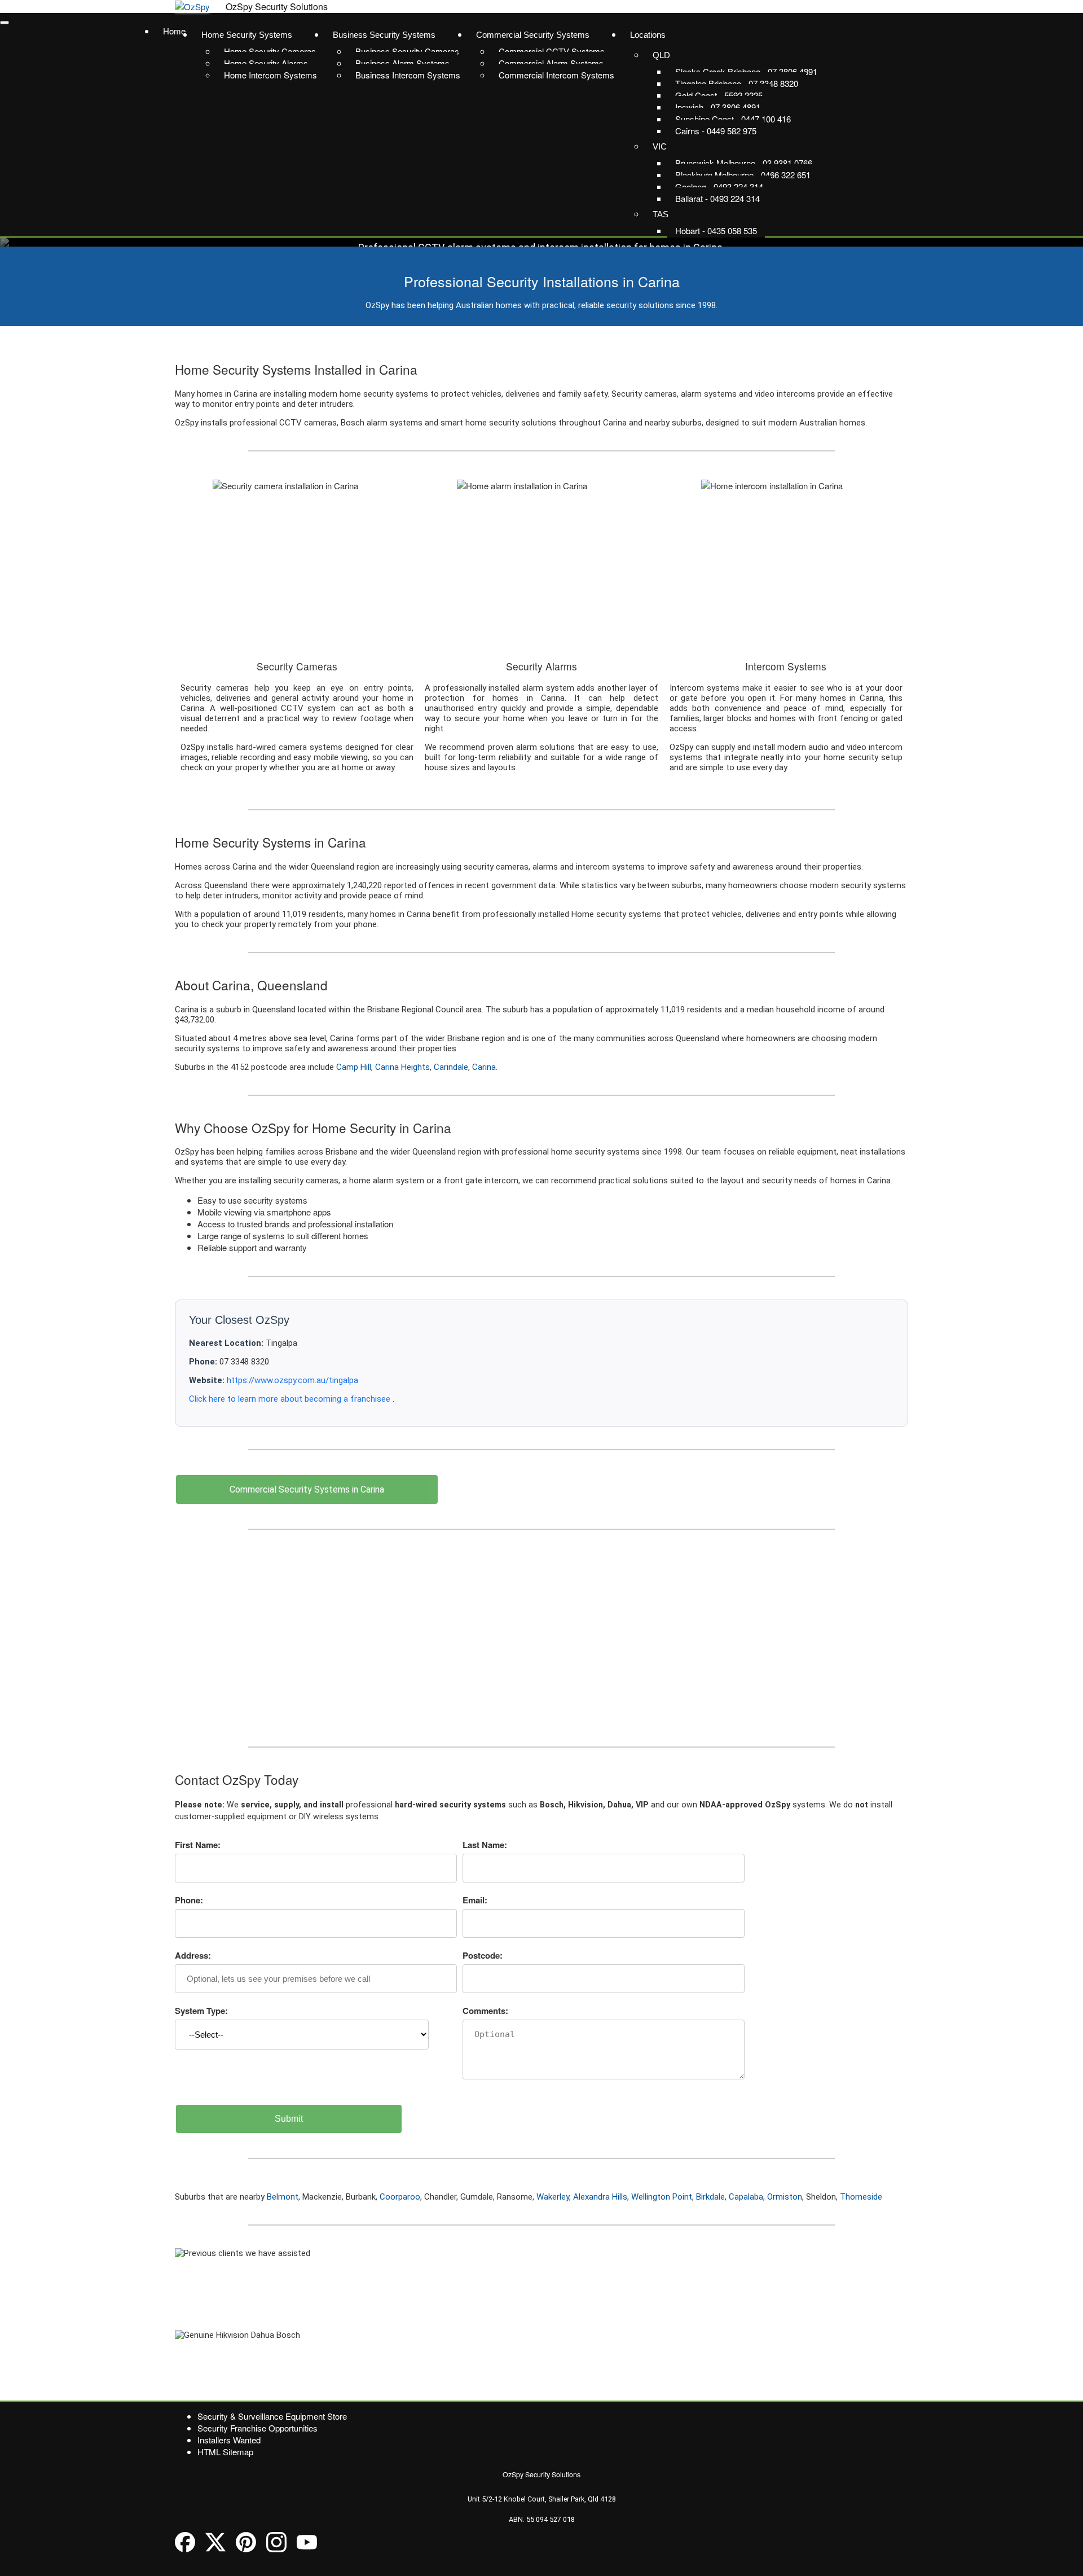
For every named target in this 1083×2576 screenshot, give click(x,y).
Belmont (283, 2197)
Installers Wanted (229, 2440)
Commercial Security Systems (533, 35)
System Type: (201, 2011)
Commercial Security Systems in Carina (307, 1489)
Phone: (189, 1900)
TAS (661, 214)
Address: (193, 1955)
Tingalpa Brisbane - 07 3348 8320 (737, 83)
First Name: (198, 1845)
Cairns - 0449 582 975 (716, 131)
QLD (661, 55)
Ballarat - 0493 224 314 (717, 198)
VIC (660, 146)
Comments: (485, 2011)
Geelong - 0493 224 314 (719, 186)
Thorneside (861, 2197)
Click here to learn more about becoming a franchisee (291, 1399)
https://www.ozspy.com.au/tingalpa (292, 1380)
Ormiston (785, 2197)
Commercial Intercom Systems (556, 75)
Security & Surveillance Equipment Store (272, 2416)
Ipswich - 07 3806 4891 (718, 107)
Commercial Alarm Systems (551, 63)
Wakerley (553, 2197)
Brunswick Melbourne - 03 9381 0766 (744, 163)
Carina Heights (402, 1067)
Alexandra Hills (600, 2197)
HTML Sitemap (225, 2452)
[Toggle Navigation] (5, 23)
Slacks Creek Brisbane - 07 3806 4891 (746, 71)
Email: (475, 1900)
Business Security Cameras (407, 51)
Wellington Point (662, 2197)
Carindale (451, 1067)
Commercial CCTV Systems (552, 51)
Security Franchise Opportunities (257, 2428)
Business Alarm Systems (402, 63)
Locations (648, 35)
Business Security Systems (384, 35)
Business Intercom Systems (408, 75)
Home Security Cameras (270, 51)
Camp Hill (354, 1067)
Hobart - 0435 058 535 (716, 231)
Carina (484, 1067)
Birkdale (710, 2197)
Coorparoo (400, 2197)
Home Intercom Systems (270, 75)
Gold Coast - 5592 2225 (719, 95)
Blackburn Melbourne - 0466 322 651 (743, 175)
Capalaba (746, 2197)
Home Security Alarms (266, 63)
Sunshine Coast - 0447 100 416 (733, 119)
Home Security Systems (247, 35)
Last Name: (485, 1845)
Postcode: (483, 1955)
